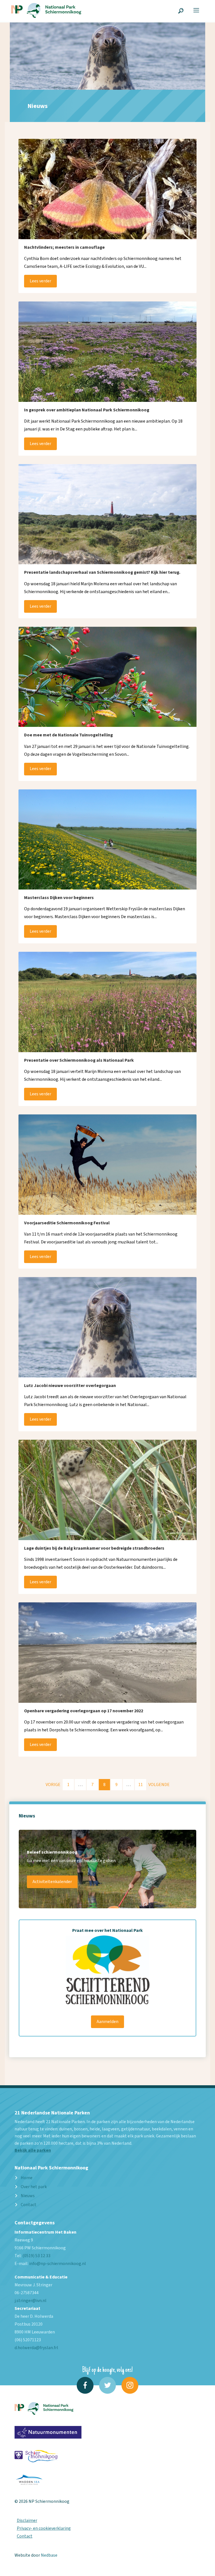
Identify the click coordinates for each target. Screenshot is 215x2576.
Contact (29, 2205)
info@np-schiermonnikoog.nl (58, 2264)
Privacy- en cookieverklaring (44, 2528)
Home (27, 2178)
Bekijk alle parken (33, 2150)
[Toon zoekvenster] (181, 10)
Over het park (34, 2187)
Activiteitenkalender (52, 1882)
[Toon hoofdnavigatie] (196, 10)
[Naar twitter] (107, 2385)
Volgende (159, 1785)
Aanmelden (107, 2022)
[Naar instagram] (130, 2385)
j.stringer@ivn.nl (31, 2301)
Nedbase (49, 2555)
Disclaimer (27, 2520)
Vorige (53, 1785)
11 (141, 1785)
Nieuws (28, 2196)
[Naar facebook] (85, 2385)
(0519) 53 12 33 (36, 2256)
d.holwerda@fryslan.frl (36, 2348)
